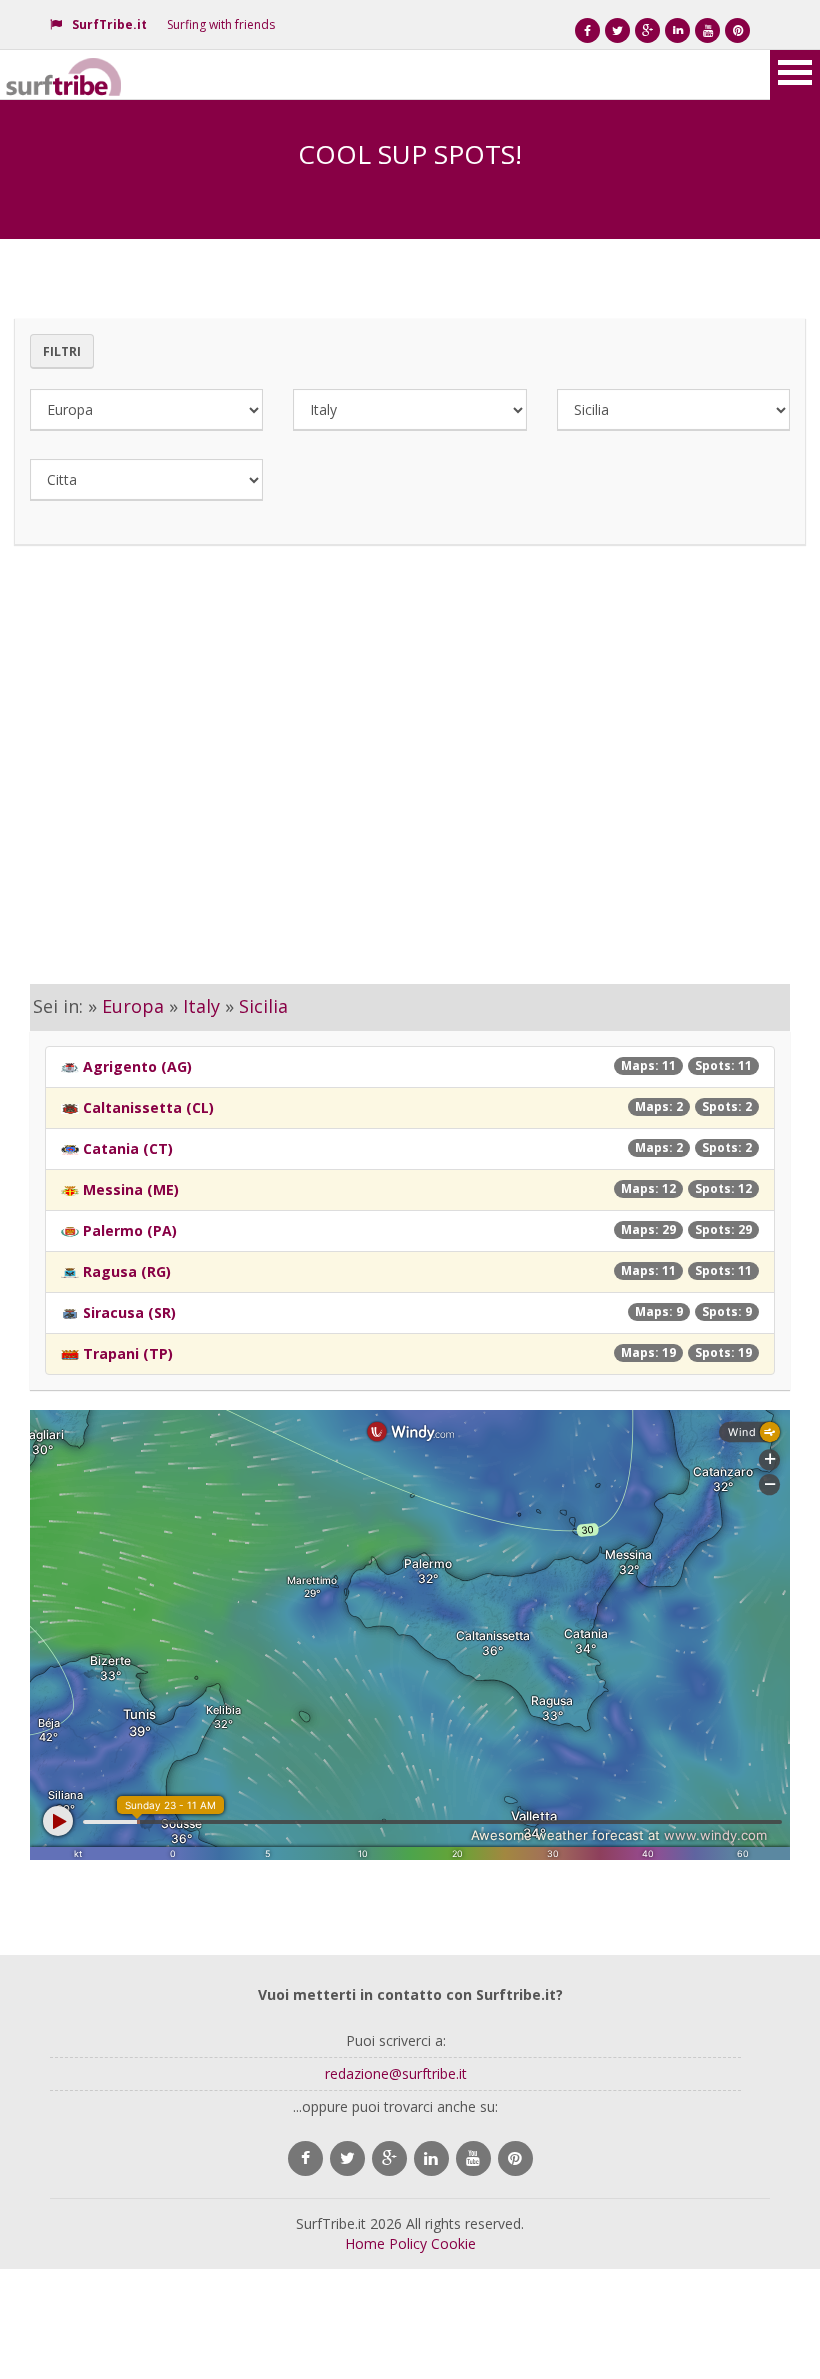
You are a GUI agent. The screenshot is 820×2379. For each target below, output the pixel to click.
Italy (201, 1006)
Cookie (453, 2243)
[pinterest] (515, 2158)
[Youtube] (707, 30)
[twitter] (347, 2158)
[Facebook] (587, 30)
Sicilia (263, 1006)
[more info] (65, 75)
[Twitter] (617, 30)
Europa (133, 1006)
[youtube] (473, 2158)
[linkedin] (431, 2158)
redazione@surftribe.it (396, 2073)
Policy (408, 2243)
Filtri (62, 351)
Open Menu (795, 75)
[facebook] (305, 2158)
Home (365, 2243)
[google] (389, 2158)
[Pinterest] (737, 30)
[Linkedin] (677, 30)
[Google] (647, 30)
